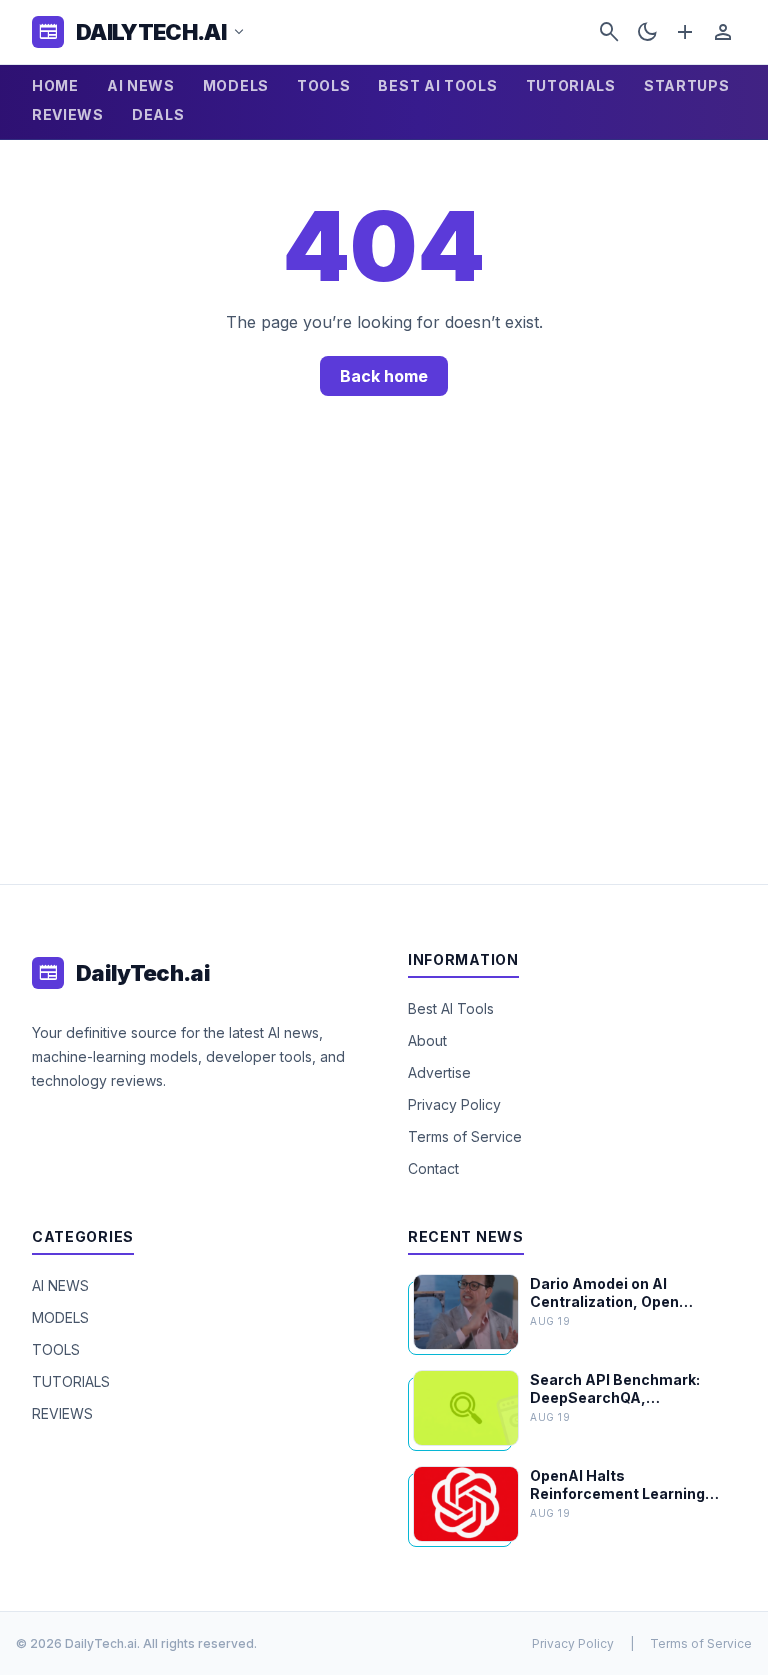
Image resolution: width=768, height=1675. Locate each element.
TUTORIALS (571, 85)
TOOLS (324, 85)
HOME (55, 85)
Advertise (439, 1072)
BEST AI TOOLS (437, 85)
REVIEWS (68, 114)
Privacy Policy (454, 1104)
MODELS (236, 85)
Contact (433, 1168)
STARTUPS (687, 85)
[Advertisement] (384, 664)
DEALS (158, 114)
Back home (384, 376)
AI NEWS (141, 85)
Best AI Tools (451, 1008)
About (427, 1040)
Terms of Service (465, 1136)
